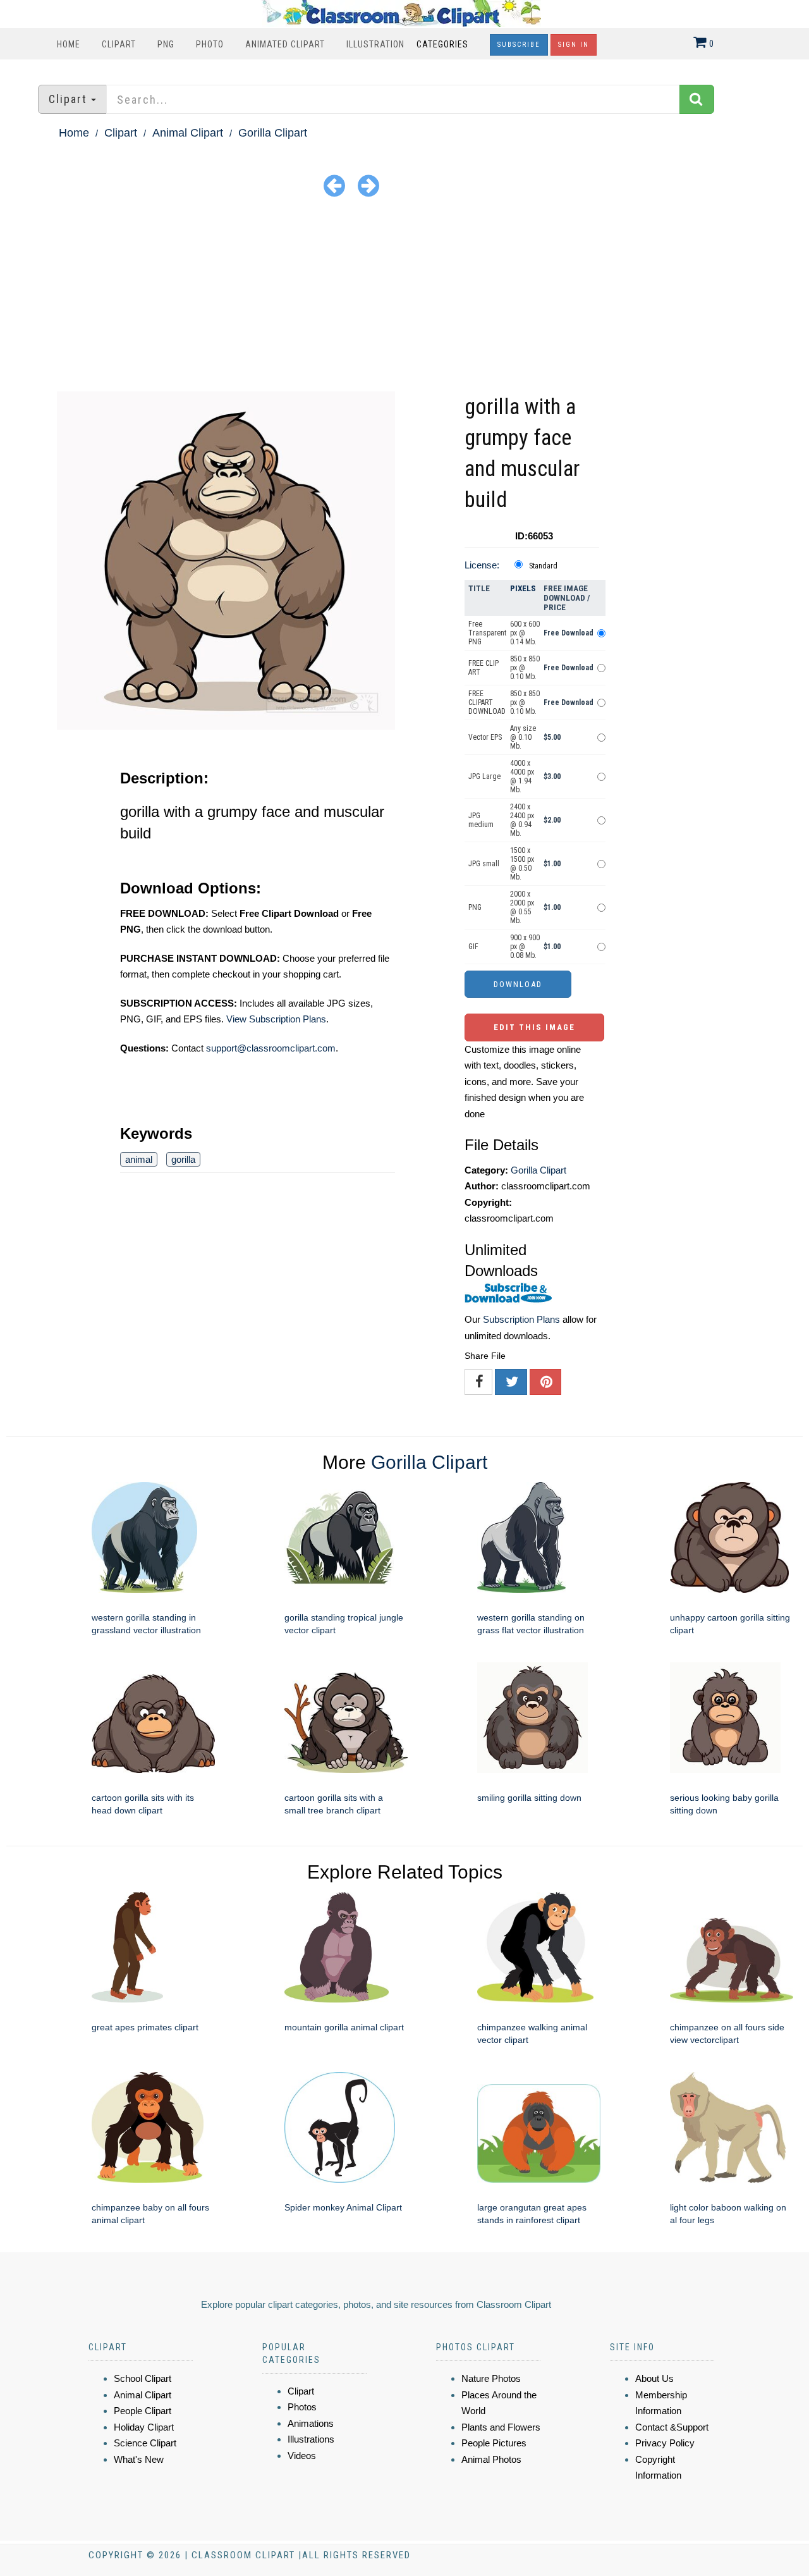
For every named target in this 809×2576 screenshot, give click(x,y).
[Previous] (334, 185)
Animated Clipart (285, 44)
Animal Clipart (188, 133)
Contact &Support (672, 2427)
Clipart (119, 44)
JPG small (484, 864)
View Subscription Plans (276, 1019)
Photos (302, 2407)
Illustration (375, 44)
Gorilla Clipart (273, 133)
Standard (543, 566)
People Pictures (494, 2443)
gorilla (183, 1159)
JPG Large (484, 776)
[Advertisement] (404, 297)
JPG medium (481, 820)
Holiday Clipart (144, 2427)
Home (69, 44)
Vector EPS (485, 737)
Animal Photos (491, 2459)
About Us (654, 2378)
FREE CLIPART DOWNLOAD (487, 702)
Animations (311, 2423)
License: (482, 565)
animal (139, 1159)
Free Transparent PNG (487, 633)
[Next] (368, 185)
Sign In (574, 45)
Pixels (523, 588)
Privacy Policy (665, 2443)
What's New (139, 2459)
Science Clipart (145, 2443)
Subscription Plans (521, 1319)
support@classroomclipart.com (271, 1048)
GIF (473, 947)
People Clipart (143, 2411)
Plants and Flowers (501, 2427)
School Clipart (143, 2378)
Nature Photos (491, 2378)
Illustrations (311, 2439)
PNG (166, 44)
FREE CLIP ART (484, 668)
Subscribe (519, 45)
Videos (302, 2456)
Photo (210, 44)
